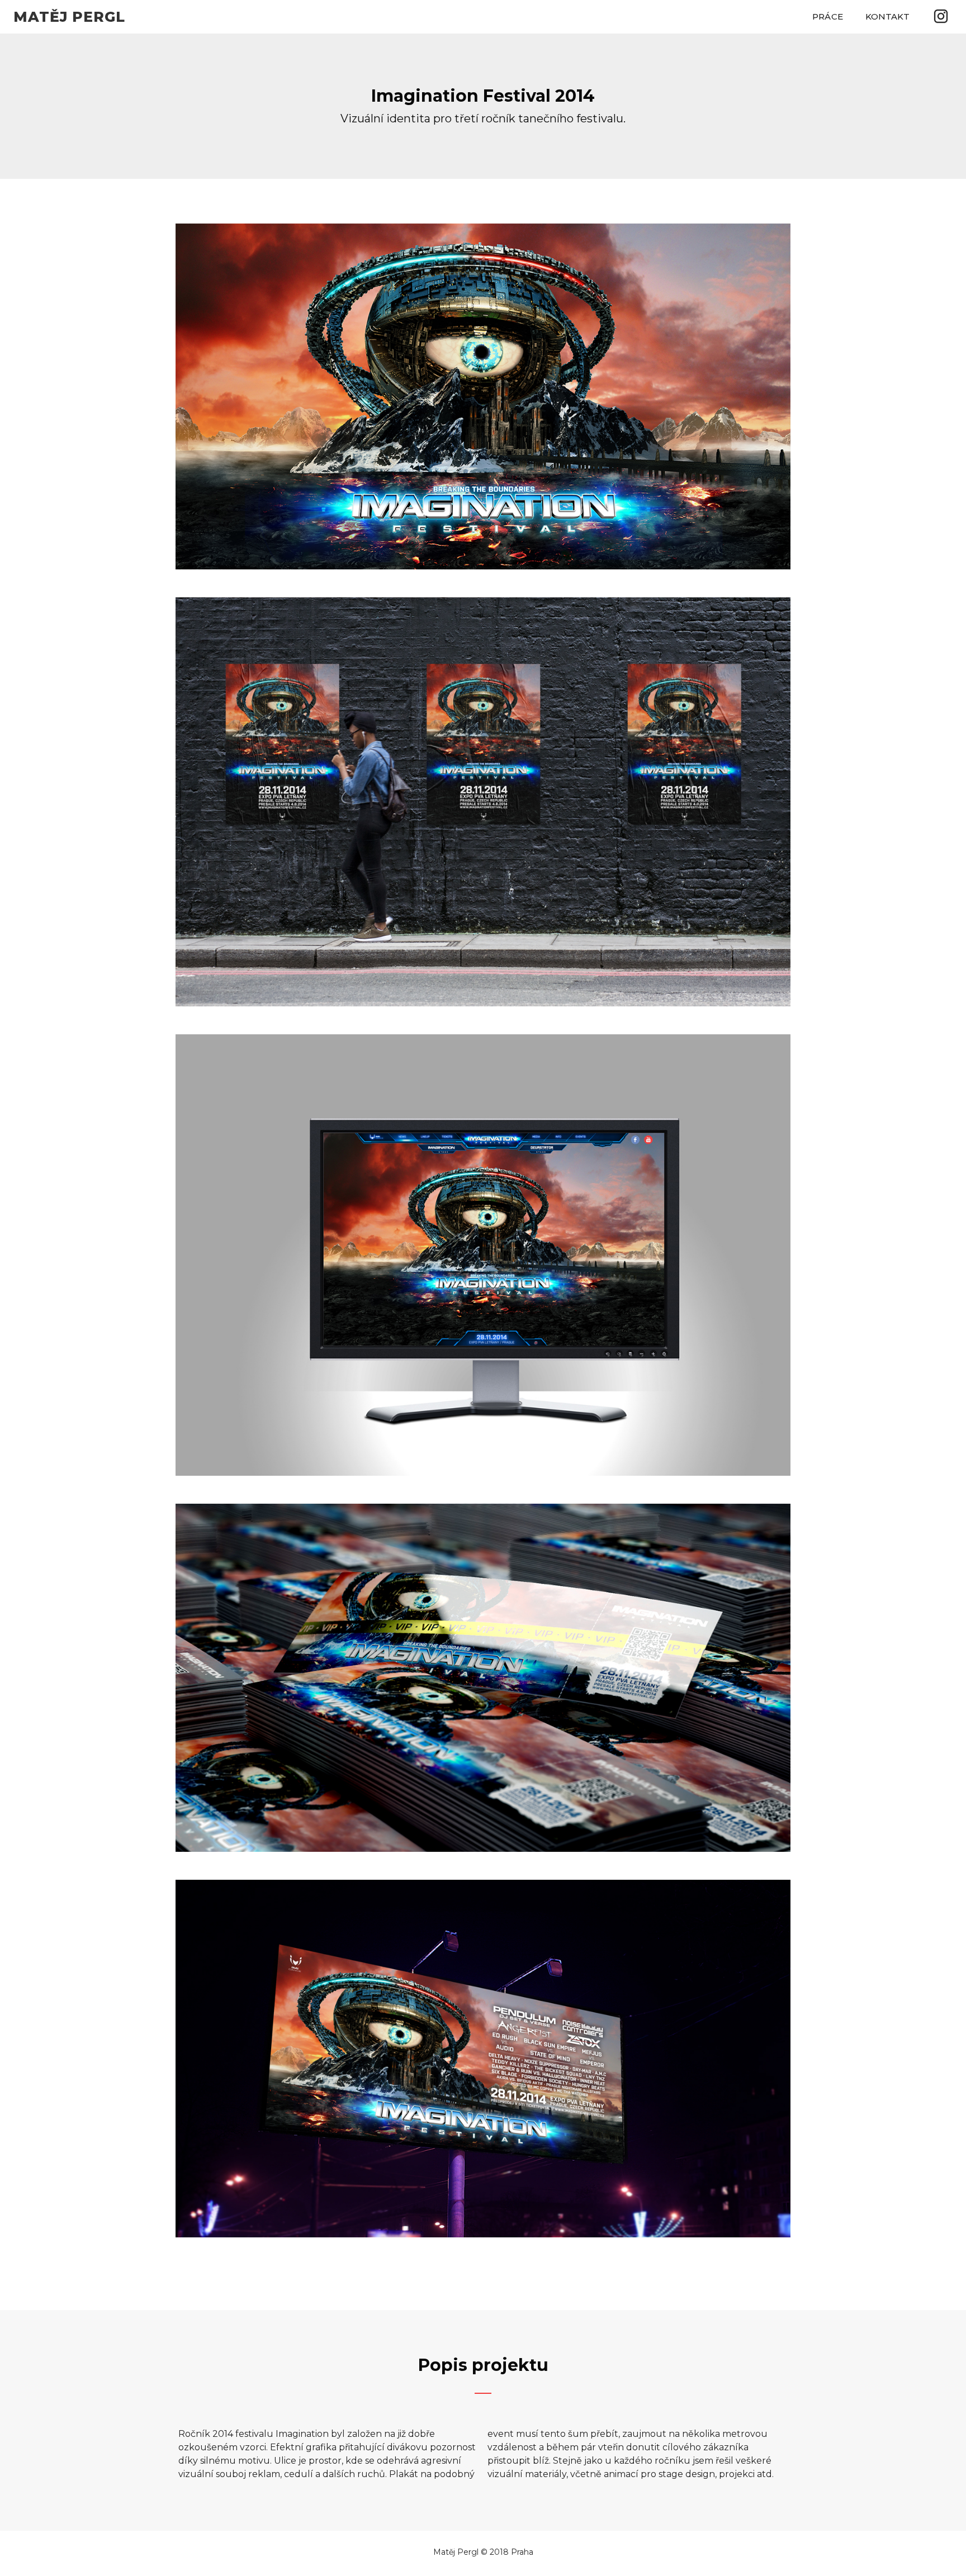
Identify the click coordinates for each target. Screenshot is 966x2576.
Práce (828, 16)
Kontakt (888, 16)
